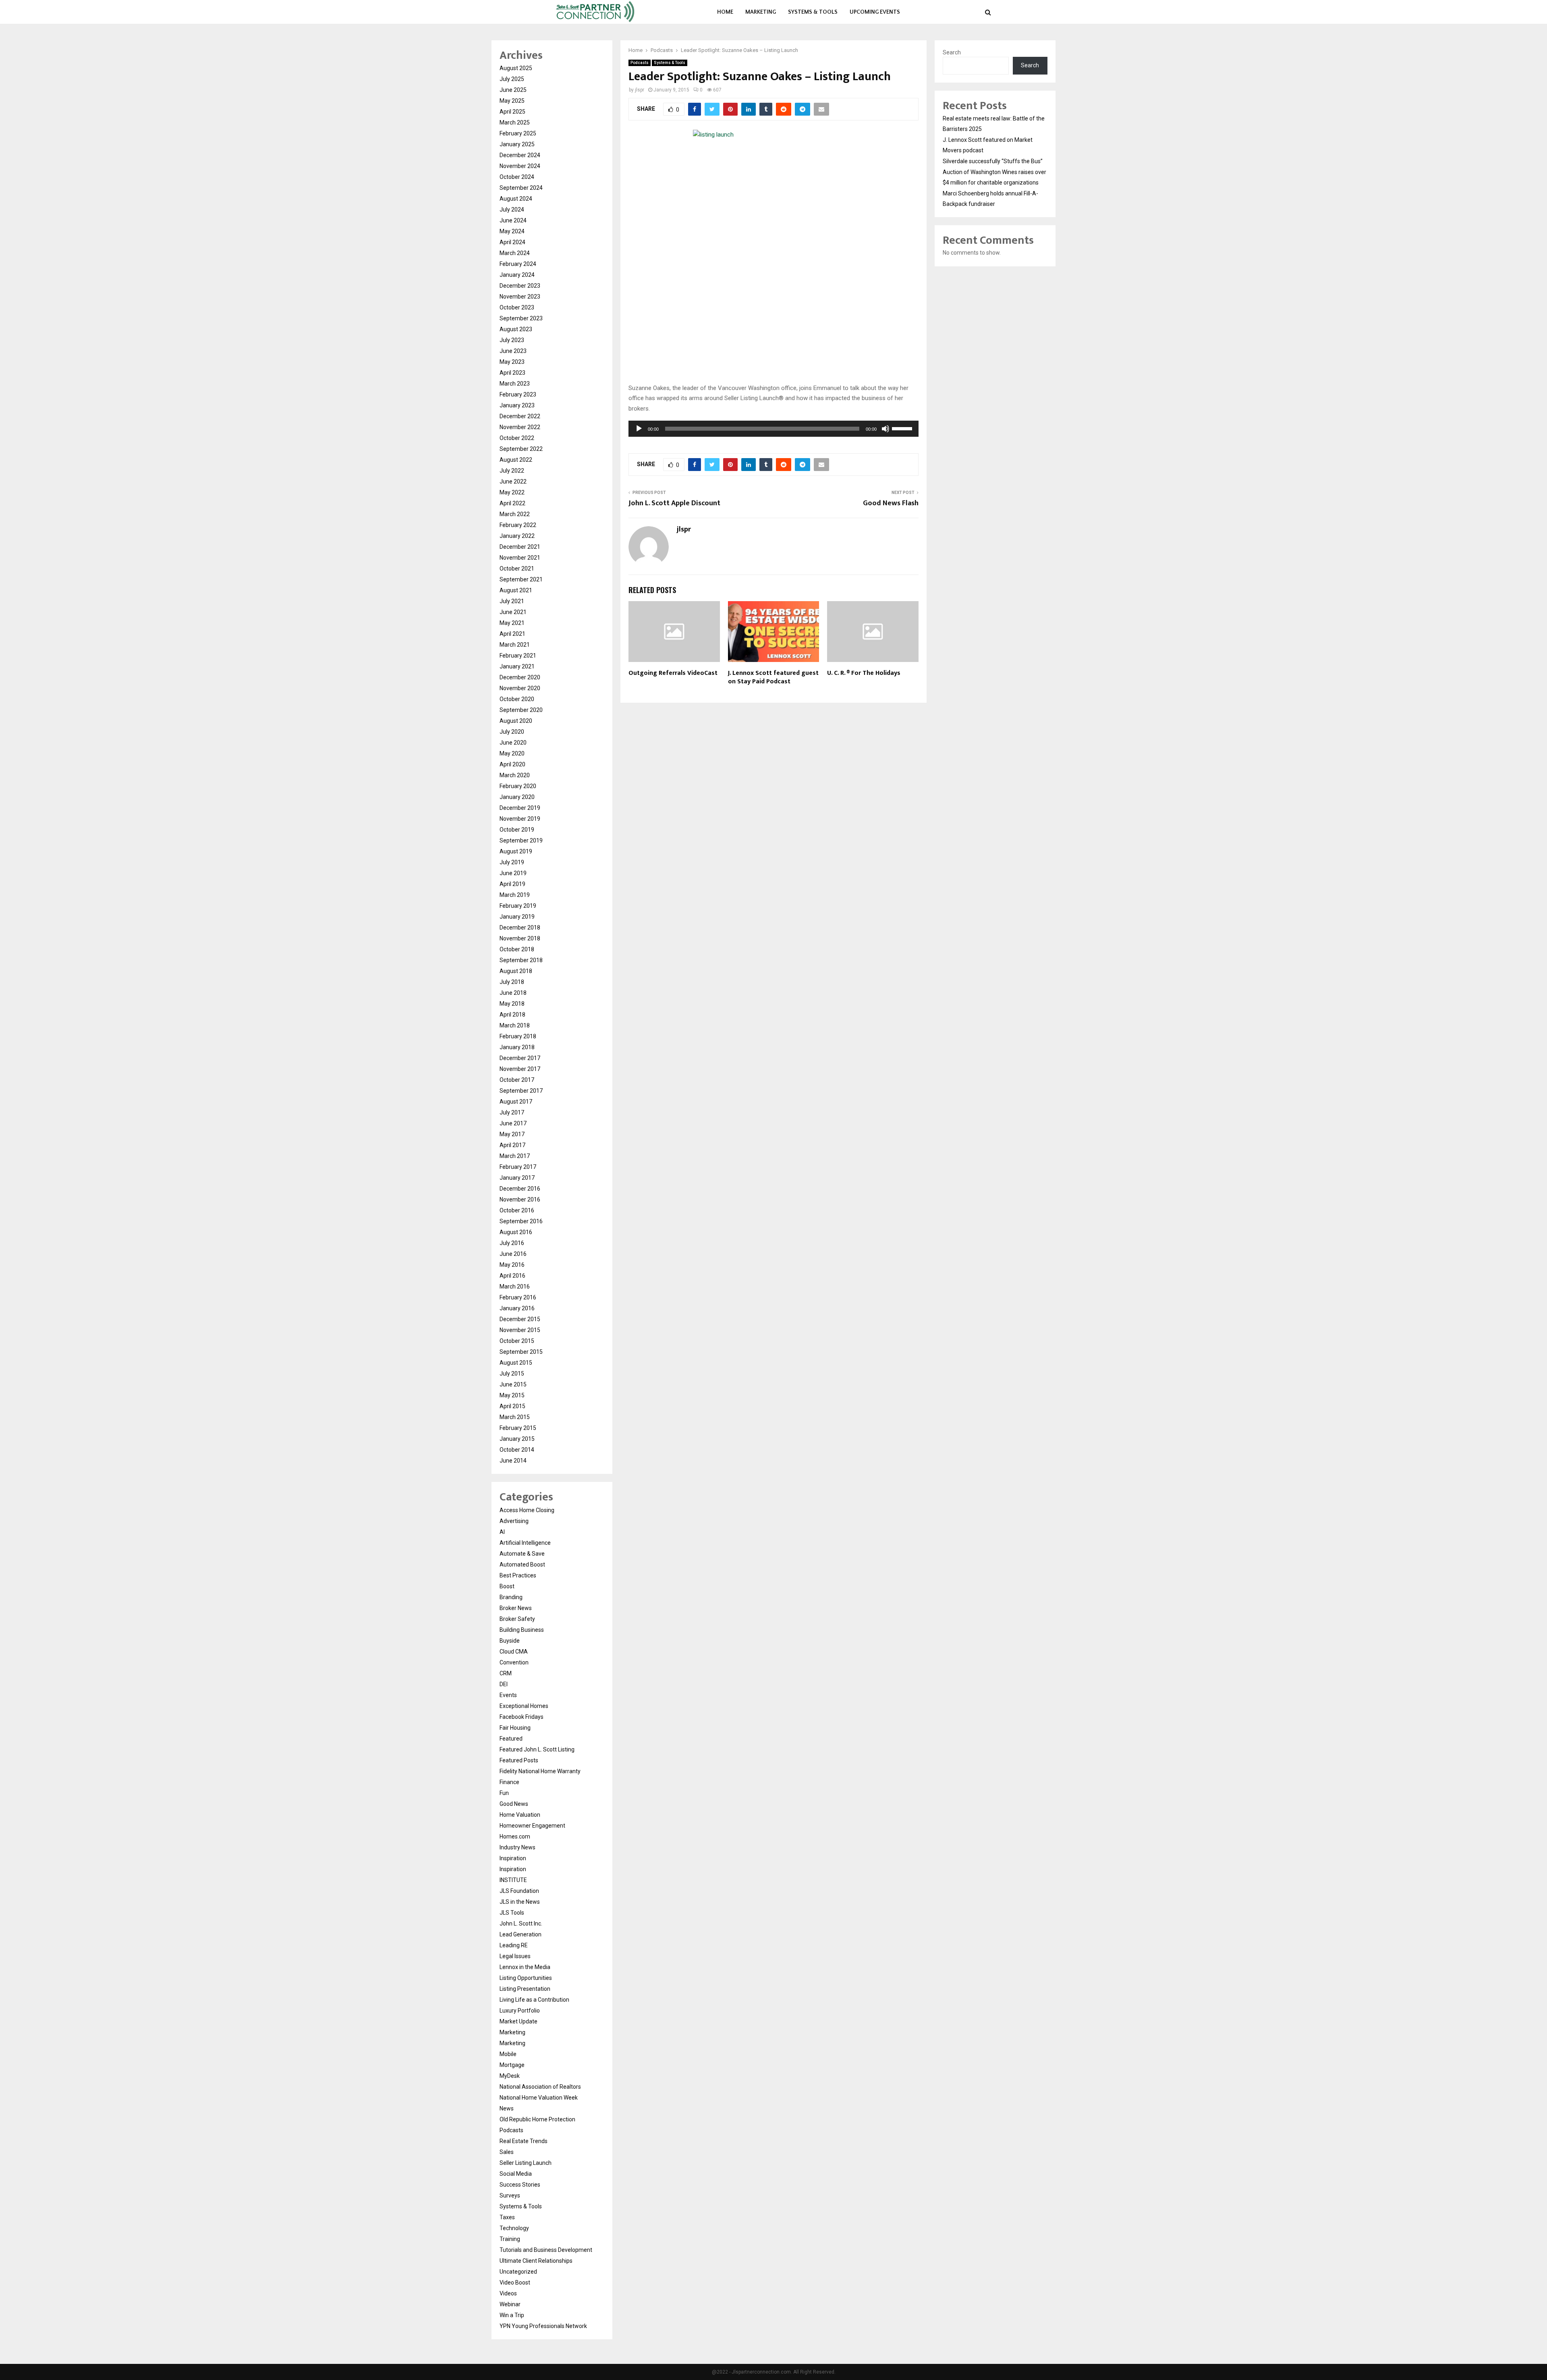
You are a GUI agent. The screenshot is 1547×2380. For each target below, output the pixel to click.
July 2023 (512, 340)
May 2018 (512, 1004)
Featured (511, 1739)
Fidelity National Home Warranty (540, 1771)
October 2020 (517, 699)
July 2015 (512, 1374)
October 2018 (517, 949)
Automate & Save (522, 1554)
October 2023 (517, 307)
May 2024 (512, 231)
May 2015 (512, 1395)
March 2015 (515, 1417)
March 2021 (515, 645)
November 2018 (520, 938)
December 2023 (520, 286)
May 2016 (512, 1265)
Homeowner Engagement (532, 1826)
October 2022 (517, 438)
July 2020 (512, 732)
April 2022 (512, 503)
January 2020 (517, 797)
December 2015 (520, 1319)
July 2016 (512, 1243)
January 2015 (517, 1439)
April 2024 (512, 242)
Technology (514, 2228)
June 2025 (513, 90)
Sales (507, 2152)
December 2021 (520, 547)
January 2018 (517, 1047)
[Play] (639, 429)
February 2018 (518, 1036)
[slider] (903, 428)
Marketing (761, 12)
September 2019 (521, 840)
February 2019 (518, 906)
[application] (773, 429)
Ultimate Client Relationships (536, 2261)
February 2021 (518, 656)
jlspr (640, 90)
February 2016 (518, 1297)
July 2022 (512, 471)
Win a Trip (512, 2315)
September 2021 (521, 579)
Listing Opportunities (526, 1978)
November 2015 (520, 1330)
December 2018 (520, 928)
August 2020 (516, 721)
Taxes (507, 2217)
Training (510, 2239)
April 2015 (512, 1406)
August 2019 (516, 851)
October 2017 (517, 1080)
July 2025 (512, 79)
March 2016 (515, 1286)
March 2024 (515, 253)
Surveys (510, 2195)
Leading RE (514, 1945)
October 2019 (517, 830)
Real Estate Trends (524, 2141)
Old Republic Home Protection (537, 2119)
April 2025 (512, 112)
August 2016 (516, 1232)
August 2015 (516, 1363)
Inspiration (513, 1858)
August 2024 (516, 199)
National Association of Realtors (540, 2087)
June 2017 (513, 1123)
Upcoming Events (875, 12)
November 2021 (520, 558)
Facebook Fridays (522, 1717)
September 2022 (521, 449)
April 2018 (512, 1015)
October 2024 (517, 177)
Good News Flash (891, 503)
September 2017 (521, 1091)
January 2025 (517, 144)
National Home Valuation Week (539, 2098)
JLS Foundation (519, 1891)
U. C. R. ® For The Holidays (864, 673)
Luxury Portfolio (520, 2011)
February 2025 (518, 133)
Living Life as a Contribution (534, 2000)
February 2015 (518, 1428)
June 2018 (513, 993)
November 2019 (520, 819)
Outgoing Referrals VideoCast (673, 673)
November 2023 (520, 297)
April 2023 (512, 373)
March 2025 (515, 122)
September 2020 (521, 710)
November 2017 (520, 1069)
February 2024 (518, 264)
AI (502, 1532)
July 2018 (512, 982)
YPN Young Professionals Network (543, 2326)
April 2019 (512, 884)
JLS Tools (512, 1913)
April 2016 (512, 1276)
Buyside (510, 1641)
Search (952, 52)
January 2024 (517, 275)
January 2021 (517, 666)
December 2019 (520, 808)
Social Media (516, 2174)
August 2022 (516, 460)
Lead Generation (521, 1934)
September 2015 (521, 1352)
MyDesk (510, 2076)
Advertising (514, 1521)
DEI (504, 1684)
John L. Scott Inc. (521, 1924)
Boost (507, 1586)
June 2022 (513, 481)
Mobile (508, 2054)
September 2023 (521, 318)
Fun (504, 1793)
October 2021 (517, 569)
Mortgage (512, 2065)
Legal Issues (515, 1956)
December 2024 (520, 155)
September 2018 (521, 960)
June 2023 (513, 351)
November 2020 (520, 688)
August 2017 (516, 1102)
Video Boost (515, 2282)
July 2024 (512, 210)
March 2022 (515, 514)
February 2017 (518, 1167)
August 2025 (516, 68)
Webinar (510, 2304)
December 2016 (520, 1189)
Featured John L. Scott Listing (537, 1749)
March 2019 (515, 895)
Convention (514, 1662)
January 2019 (517, 917)
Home (725, 12)
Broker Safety (517, 1619)
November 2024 (520, 166)
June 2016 (513, 1254)
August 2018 (516, 971)
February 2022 (518, 525)
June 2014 (513, 1461)
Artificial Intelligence (525, 1543)
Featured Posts (519, 1760)
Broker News (516, 1608)
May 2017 (512, 1134)
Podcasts (640, 63)
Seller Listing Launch (526, 2163)
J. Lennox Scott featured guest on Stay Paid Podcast (773, 677)
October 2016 (517, 1210)
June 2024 (513, 220)
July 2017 (512, 1112)
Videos (508, 2293)
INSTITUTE (513, 1880)
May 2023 (512, 362)
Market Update (518, 2021)
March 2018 (515, 1025)
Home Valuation (520, 1815)
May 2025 (512, 101)
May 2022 (512, 492)
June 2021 (513, 612)
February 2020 (518, 786)
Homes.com (515, 1836)
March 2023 (515, 384)
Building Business (522, 1630)
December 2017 (520, 1058)
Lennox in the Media (525, 1967)
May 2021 (512, 623)
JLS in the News (520, 1902)
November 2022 (520, 427)
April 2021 (512, 634)
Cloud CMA (514, 1652)
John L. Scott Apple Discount (674, 503)
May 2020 (512, 753)
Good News (514, 1804)
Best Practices (518, 1575)
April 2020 (512, 764)
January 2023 (517, 405)
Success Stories (520, 2185)
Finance (509, 1782)
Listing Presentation (525, 1989)
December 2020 (520, 677)
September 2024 (521, 188)
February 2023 (518, 394)
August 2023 (516, 329)
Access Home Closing (527, 1510)
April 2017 (512, 1145)
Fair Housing (515, 1728)
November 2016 (520, 1199)
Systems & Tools (813, 12)
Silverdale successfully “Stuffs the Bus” (993, 161)
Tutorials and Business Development (546, 2250)
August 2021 (516, 590)
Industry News (517, 1847)
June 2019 (513, 873)
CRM (506, 1673)
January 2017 (517, 1178)
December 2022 (520, 416)
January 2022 (517, 536)
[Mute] (885, 429)
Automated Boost (522, 1565)
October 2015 (517, 1341)
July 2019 (512, 862)
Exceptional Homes (524, 1706)
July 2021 (512, 601)
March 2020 (515, 775)
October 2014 (517, 1450)
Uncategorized (518, 2272)
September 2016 (521, 1221)
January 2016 (517, 1308)
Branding (511, 1597)
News (507, 2108)
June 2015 (513, 1384)
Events (508, 1695)
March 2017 (515, 1156)
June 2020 (513, 743)
